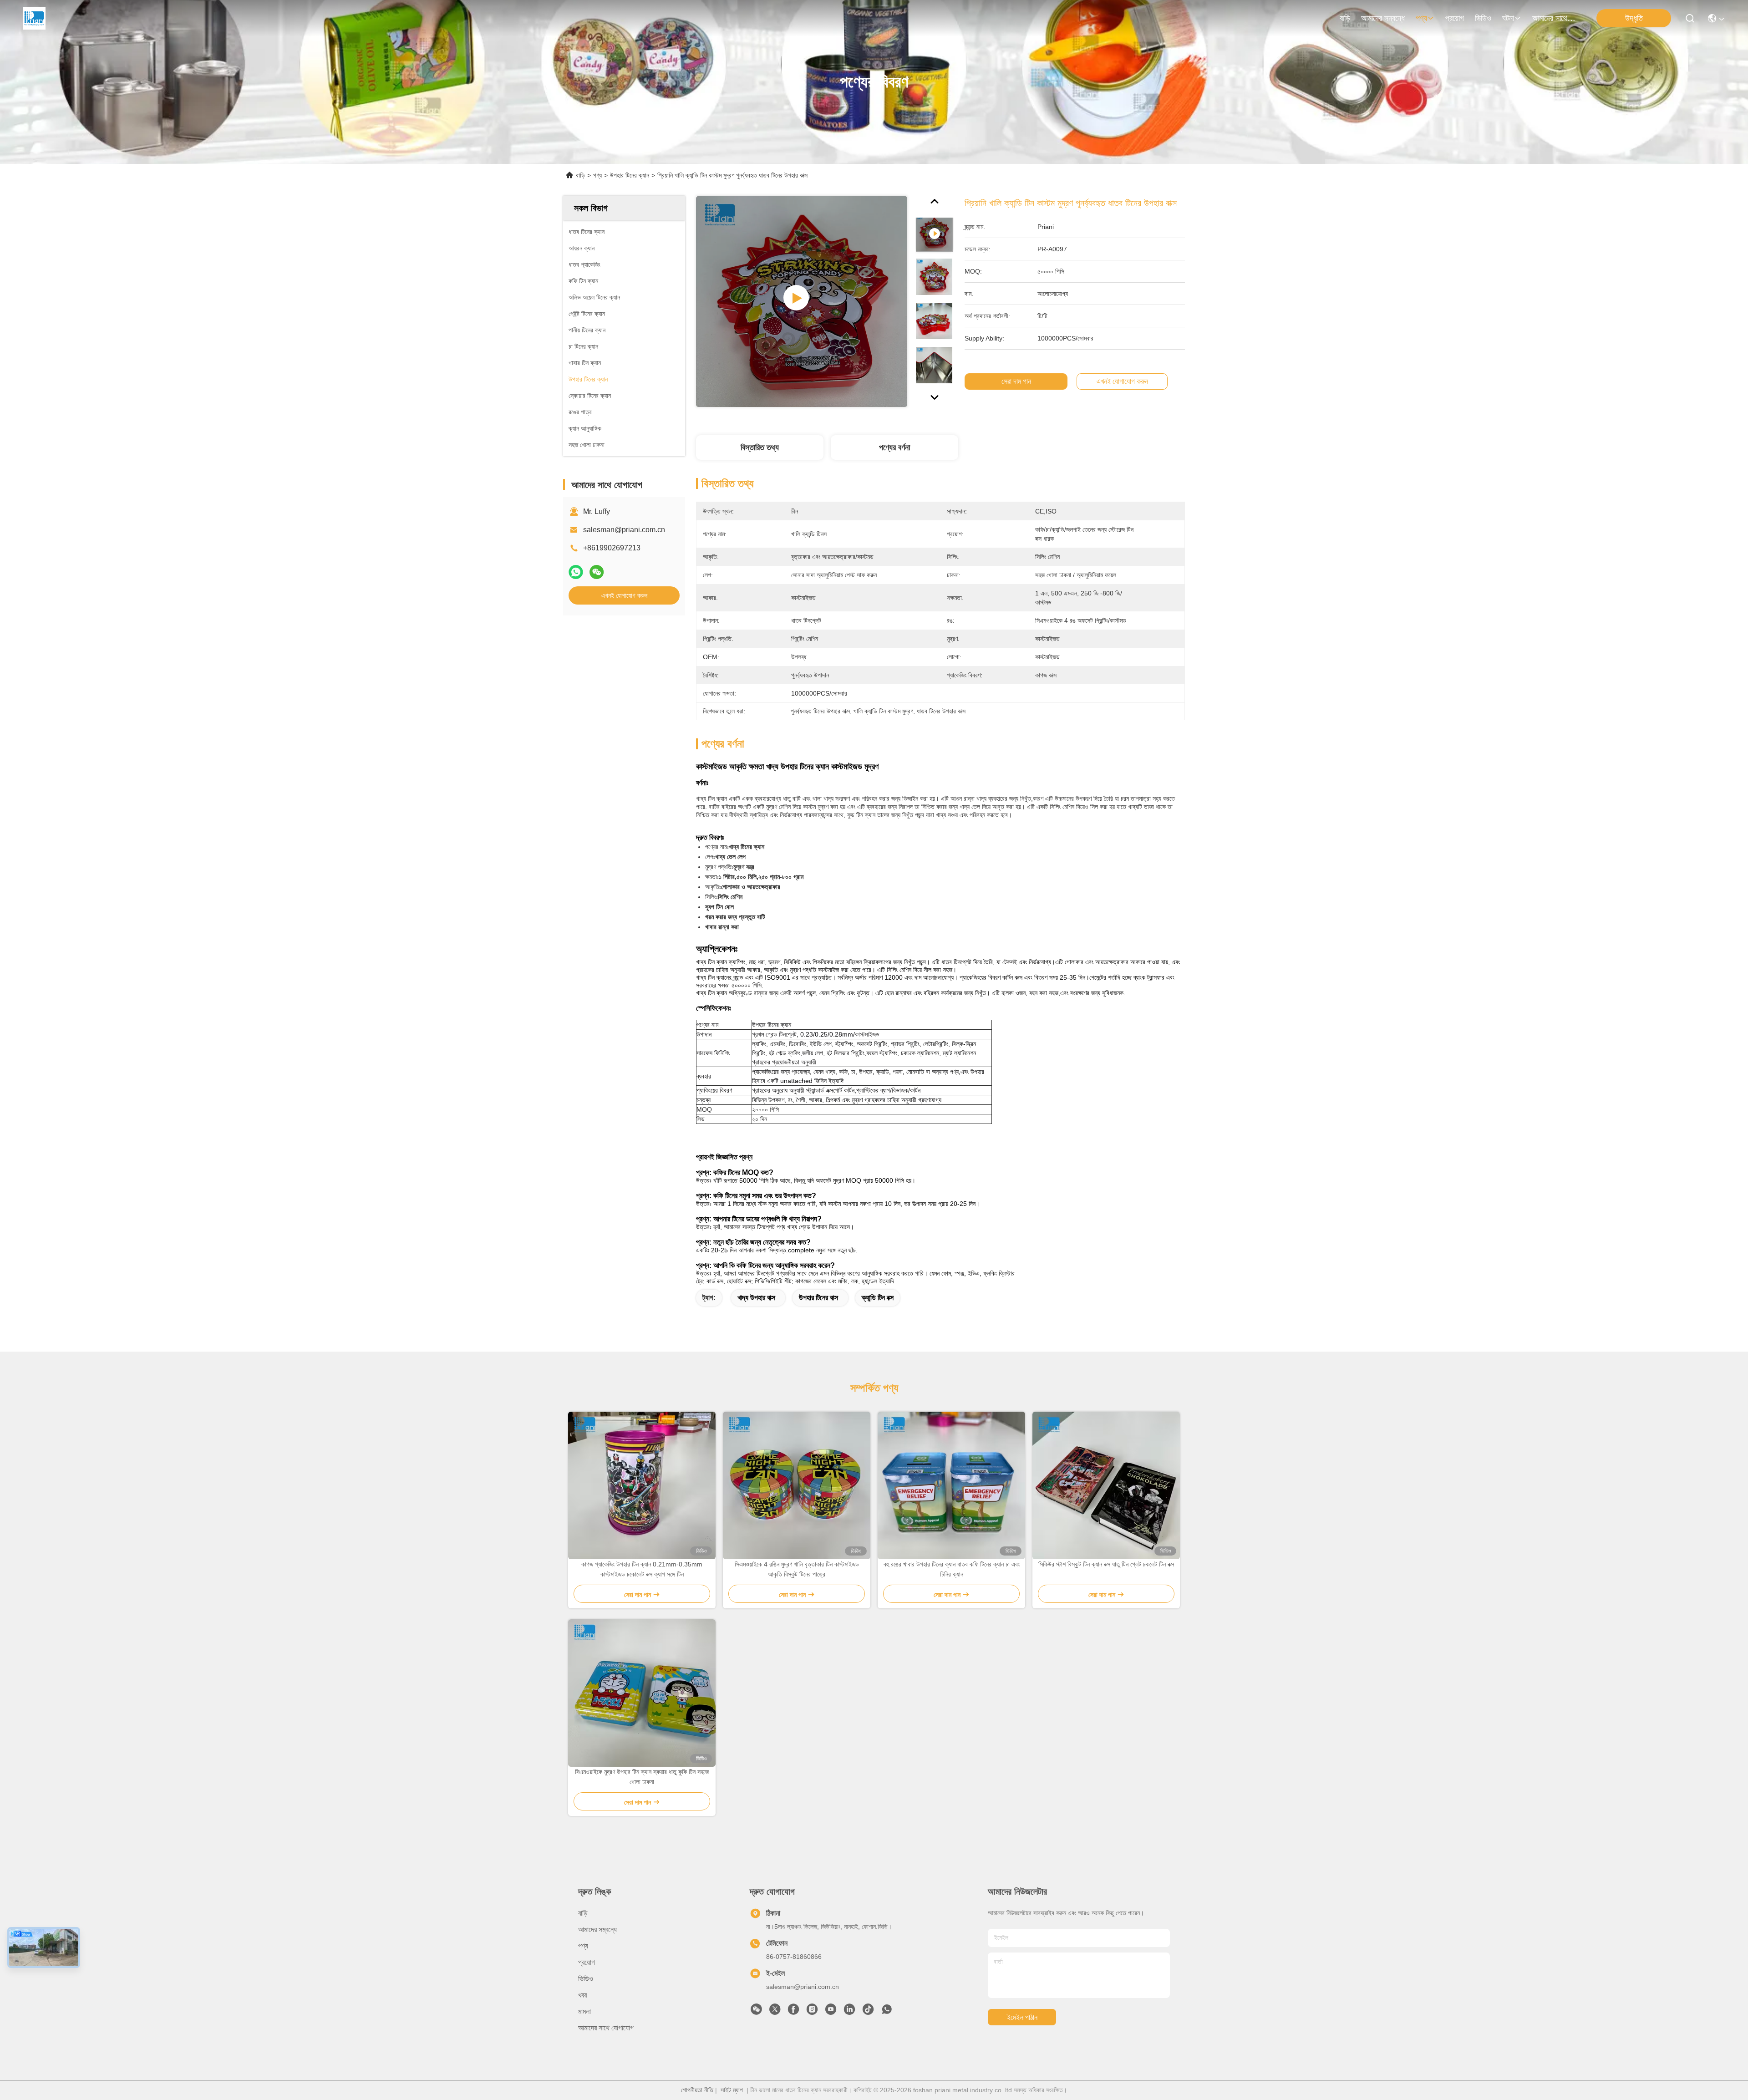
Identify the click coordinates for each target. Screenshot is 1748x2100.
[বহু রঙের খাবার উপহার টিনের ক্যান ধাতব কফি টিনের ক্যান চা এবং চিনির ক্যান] (951, 1485)
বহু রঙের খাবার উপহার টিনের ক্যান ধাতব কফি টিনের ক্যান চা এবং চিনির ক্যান (952, 1569)
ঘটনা (1508, 18)
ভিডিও (1483, 18)
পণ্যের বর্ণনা (894, 447)
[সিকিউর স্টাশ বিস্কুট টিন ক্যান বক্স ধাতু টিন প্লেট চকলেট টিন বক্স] (1106, 1485)
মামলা (584, 2011)
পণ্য (1421, 18)
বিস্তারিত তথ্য (760, 447)
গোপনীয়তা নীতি (697, 2090)
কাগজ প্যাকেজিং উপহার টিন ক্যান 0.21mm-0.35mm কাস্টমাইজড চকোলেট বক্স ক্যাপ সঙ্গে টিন (642, 1569)
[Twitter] (775, 2012)
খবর (582, 1995)
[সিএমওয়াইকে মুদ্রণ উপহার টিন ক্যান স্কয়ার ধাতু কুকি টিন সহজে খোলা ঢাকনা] (642, 1693)
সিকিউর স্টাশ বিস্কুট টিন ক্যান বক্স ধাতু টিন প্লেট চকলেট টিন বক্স (1106, 1564)
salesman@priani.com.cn (624, 530)
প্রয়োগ (1455, 18)
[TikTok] (868, 2012)
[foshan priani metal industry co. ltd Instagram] (812, 2012)
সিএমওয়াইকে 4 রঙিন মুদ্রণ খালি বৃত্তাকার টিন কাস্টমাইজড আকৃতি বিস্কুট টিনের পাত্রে (797, 1569)
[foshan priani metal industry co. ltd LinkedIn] (849, 2012)
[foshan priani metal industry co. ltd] (34, 18)
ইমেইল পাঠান (1022, 2017)
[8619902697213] (887, 2012)
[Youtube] (831, 2012)
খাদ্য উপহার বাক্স (756, 1298)
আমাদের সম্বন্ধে (1383, 18)
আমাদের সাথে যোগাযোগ (1554, 18)
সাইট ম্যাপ (732, 2090)
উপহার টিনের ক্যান (630, 175)
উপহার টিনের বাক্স (818, 1298)
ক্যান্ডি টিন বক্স (878, 1298)
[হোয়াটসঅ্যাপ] (576, 572)
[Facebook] (793, 2012)
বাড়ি (1345, 18)
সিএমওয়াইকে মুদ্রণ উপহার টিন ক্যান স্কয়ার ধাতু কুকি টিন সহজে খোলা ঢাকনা (642, 1777)
